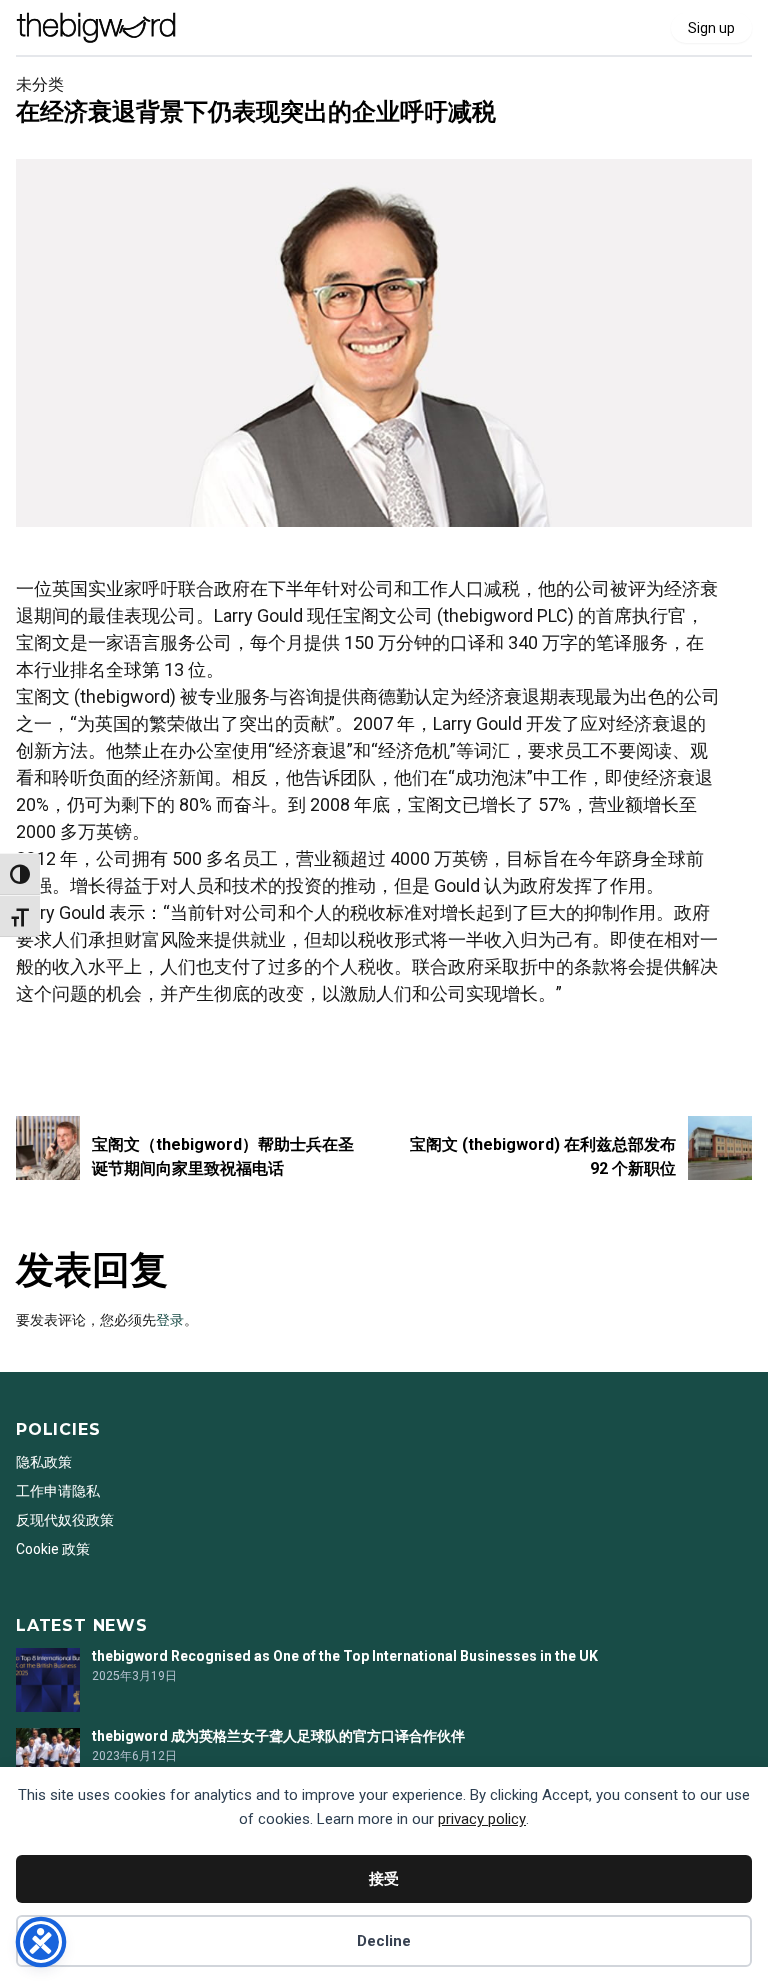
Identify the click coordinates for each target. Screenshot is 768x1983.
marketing (48, 1047)
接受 (384, 1879)
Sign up (711, 28)
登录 (170, 1320)
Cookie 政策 (53, 1549)
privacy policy (482, 1819)
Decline (384, 1941)
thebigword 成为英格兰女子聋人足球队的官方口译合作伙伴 (278, 1736)
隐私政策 (44, 1462)
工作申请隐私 (58, 1491)
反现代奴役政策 (65, 1520)
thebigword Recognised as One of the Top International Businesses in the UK (345, 1656)
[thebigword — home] (96, 27)
